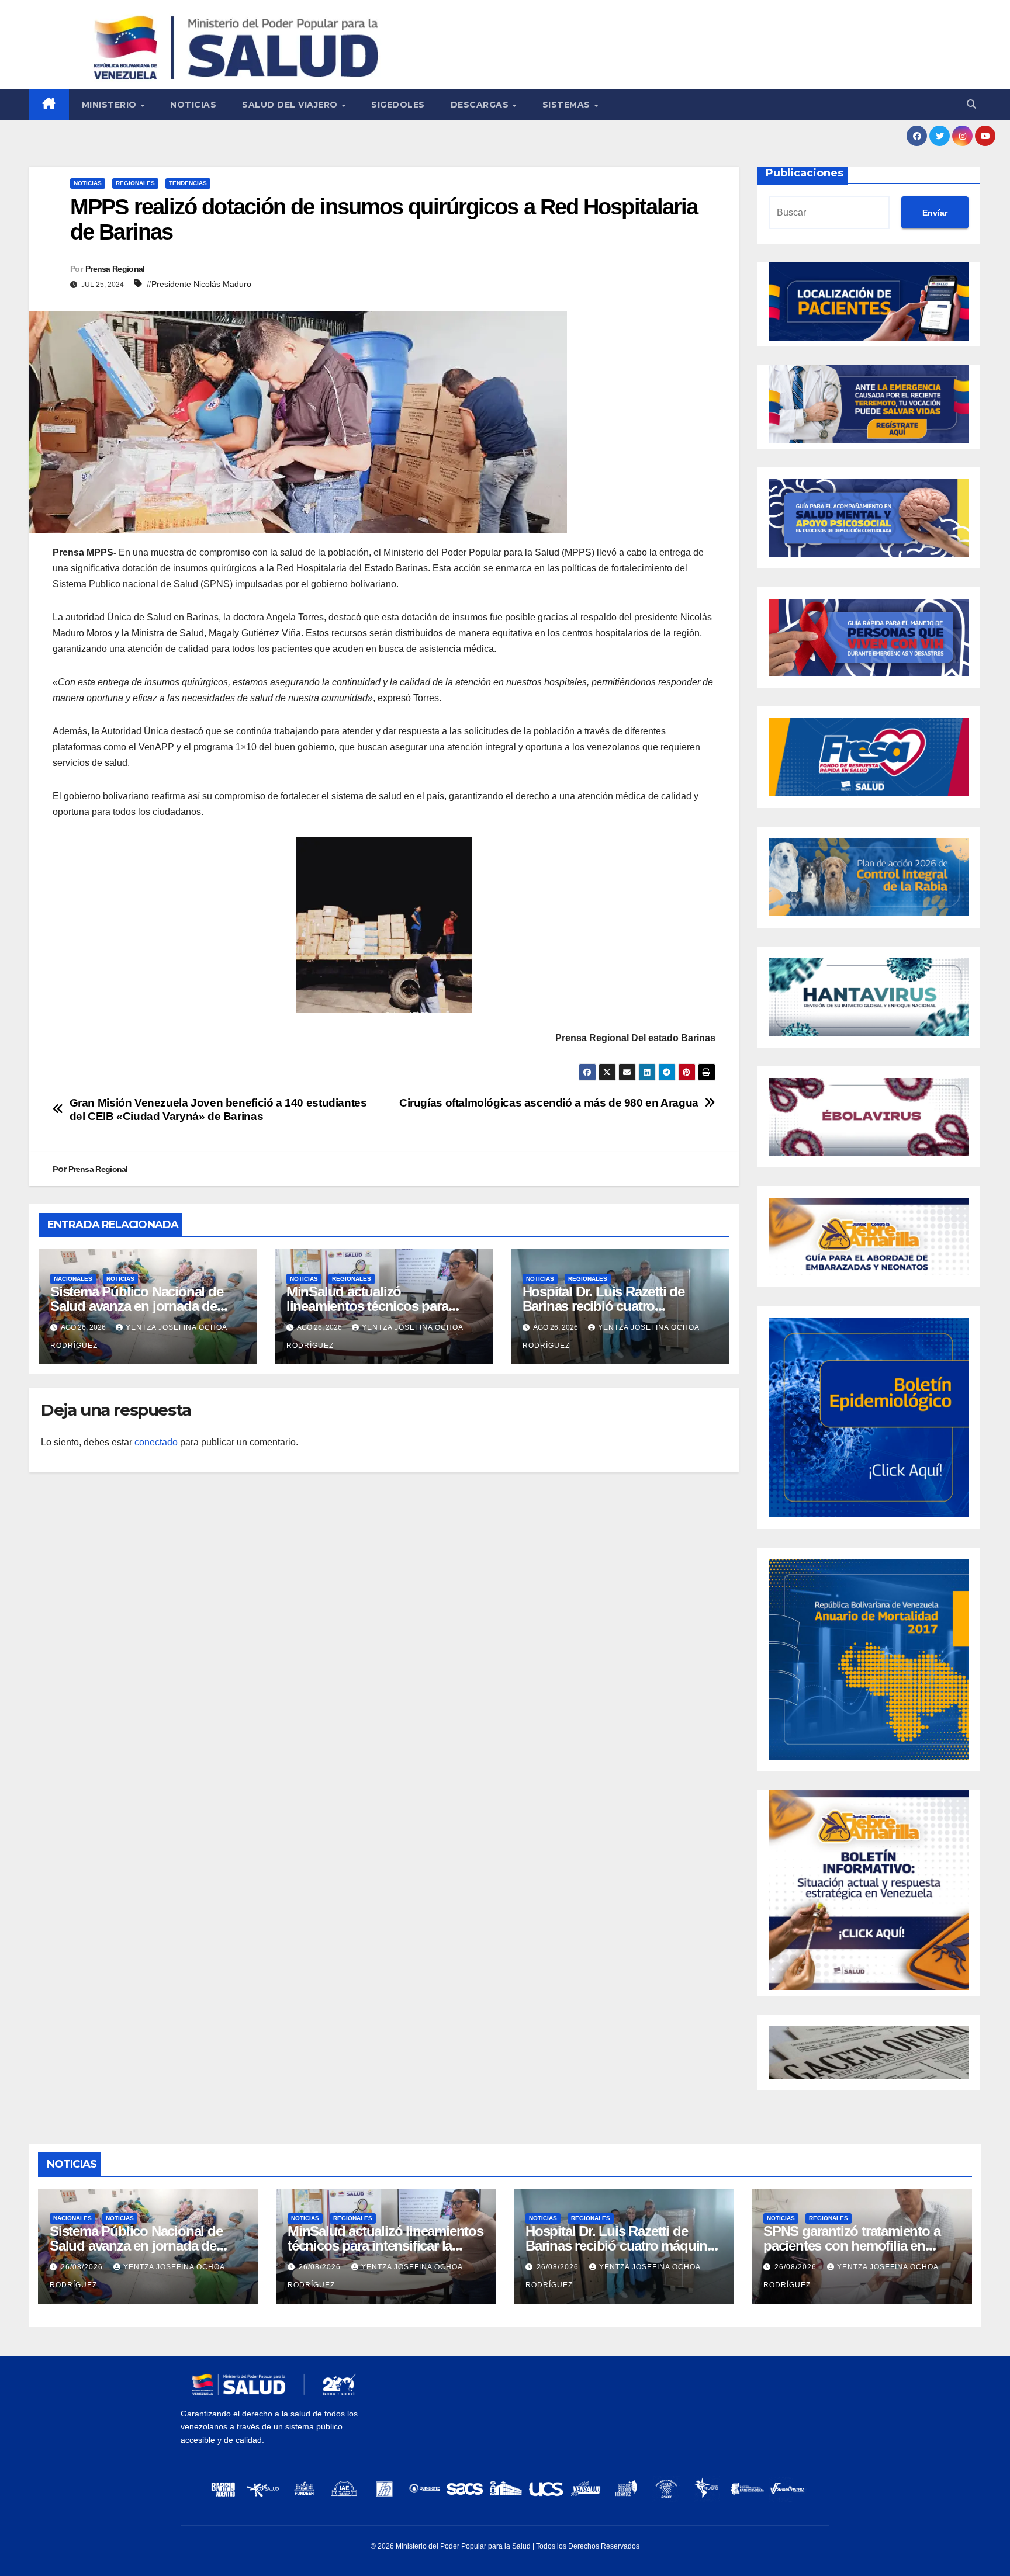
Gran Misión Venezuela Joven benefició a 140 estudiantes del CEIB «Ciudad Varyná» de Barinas (218, 1110)
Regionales (135, 183)
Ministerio (111, 105)
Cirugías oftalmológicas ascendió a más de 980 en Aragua (549, 1103)
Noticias (193, 105)
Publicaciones (805, 173)
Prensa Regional (115, 269)
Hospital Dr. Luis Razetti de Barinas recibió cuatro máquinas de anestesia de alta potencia (623, 2246)
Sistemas (568, 105)
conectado (156, 1442)
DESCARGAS (481, 105)
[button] (971, 104)
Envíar (935, 213)
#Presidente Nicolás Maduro (199, 284)
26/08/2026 (83, 2267)
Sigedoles (398, 105)
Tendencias (188, 183)
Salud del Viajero (291, 105)
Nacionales (73, 1279)
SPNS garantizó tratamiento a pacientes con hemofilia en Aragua (852, 2246)
